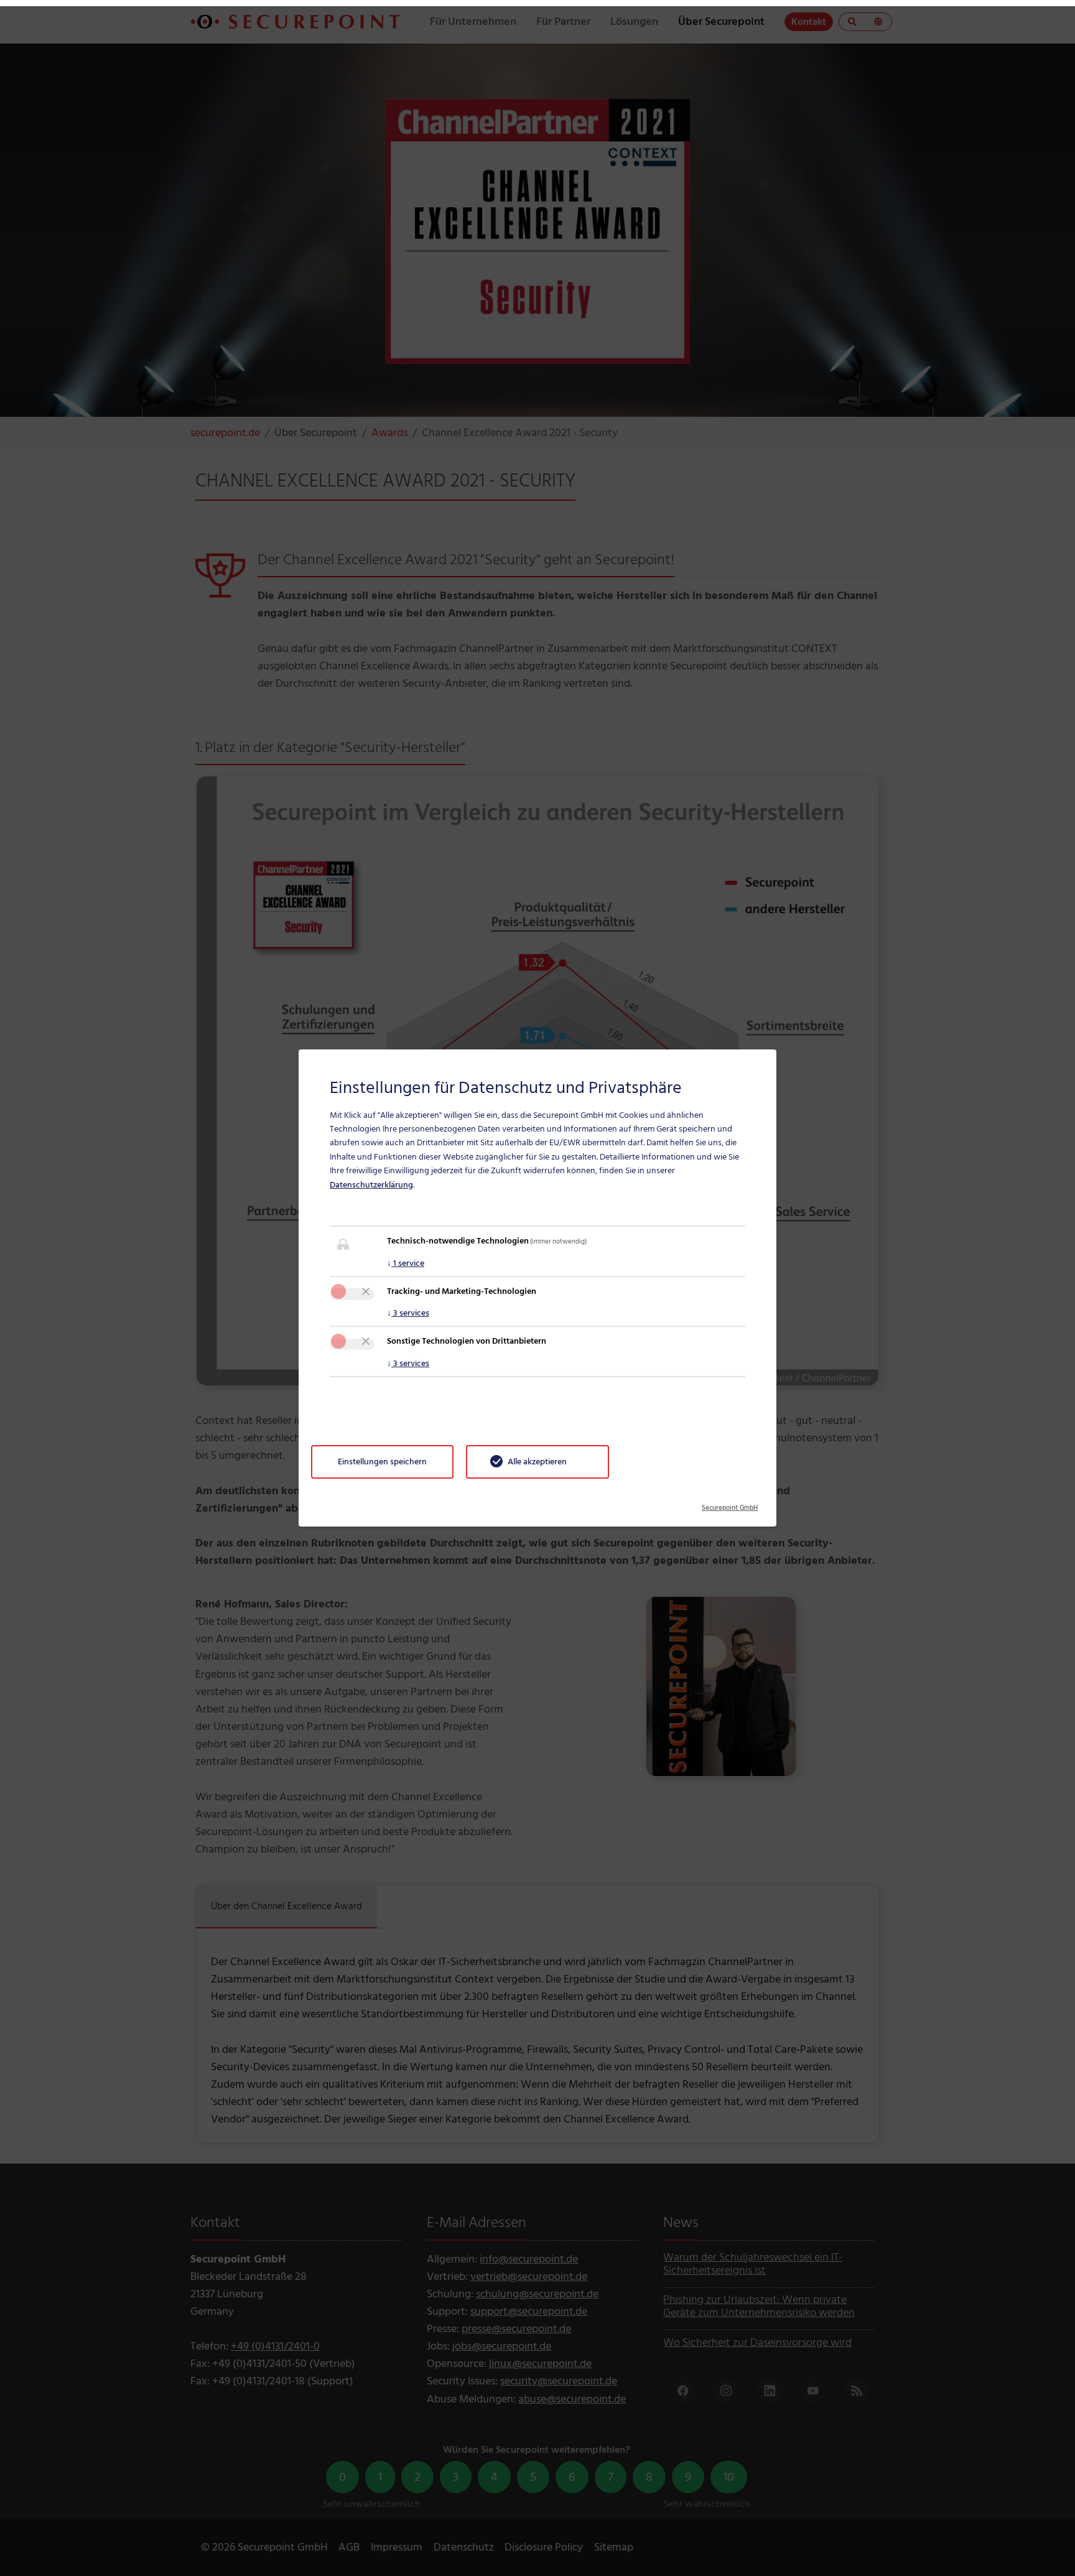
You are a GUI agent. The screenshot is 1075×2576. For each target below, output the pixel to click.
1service (406, 1263)
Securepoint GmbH (730, 1504)
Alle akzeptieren (537, 1462)
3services (408, 1313)
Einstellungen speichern (382, 1462)
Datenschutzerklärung (371, 1185)
